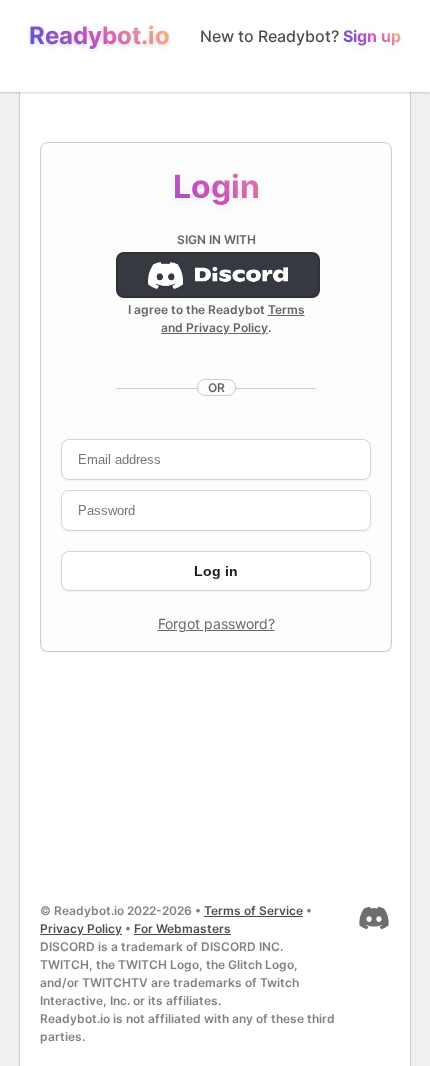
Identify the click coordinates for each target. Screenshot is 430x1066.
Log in (216, 571)
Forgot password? (216, 623)
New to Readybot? (300, 36)
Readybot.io (99, 35)
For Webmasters (182, 928)
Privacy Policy (81, 928)
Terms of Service (253, 910)
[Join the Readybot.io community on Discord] (372, 929)
